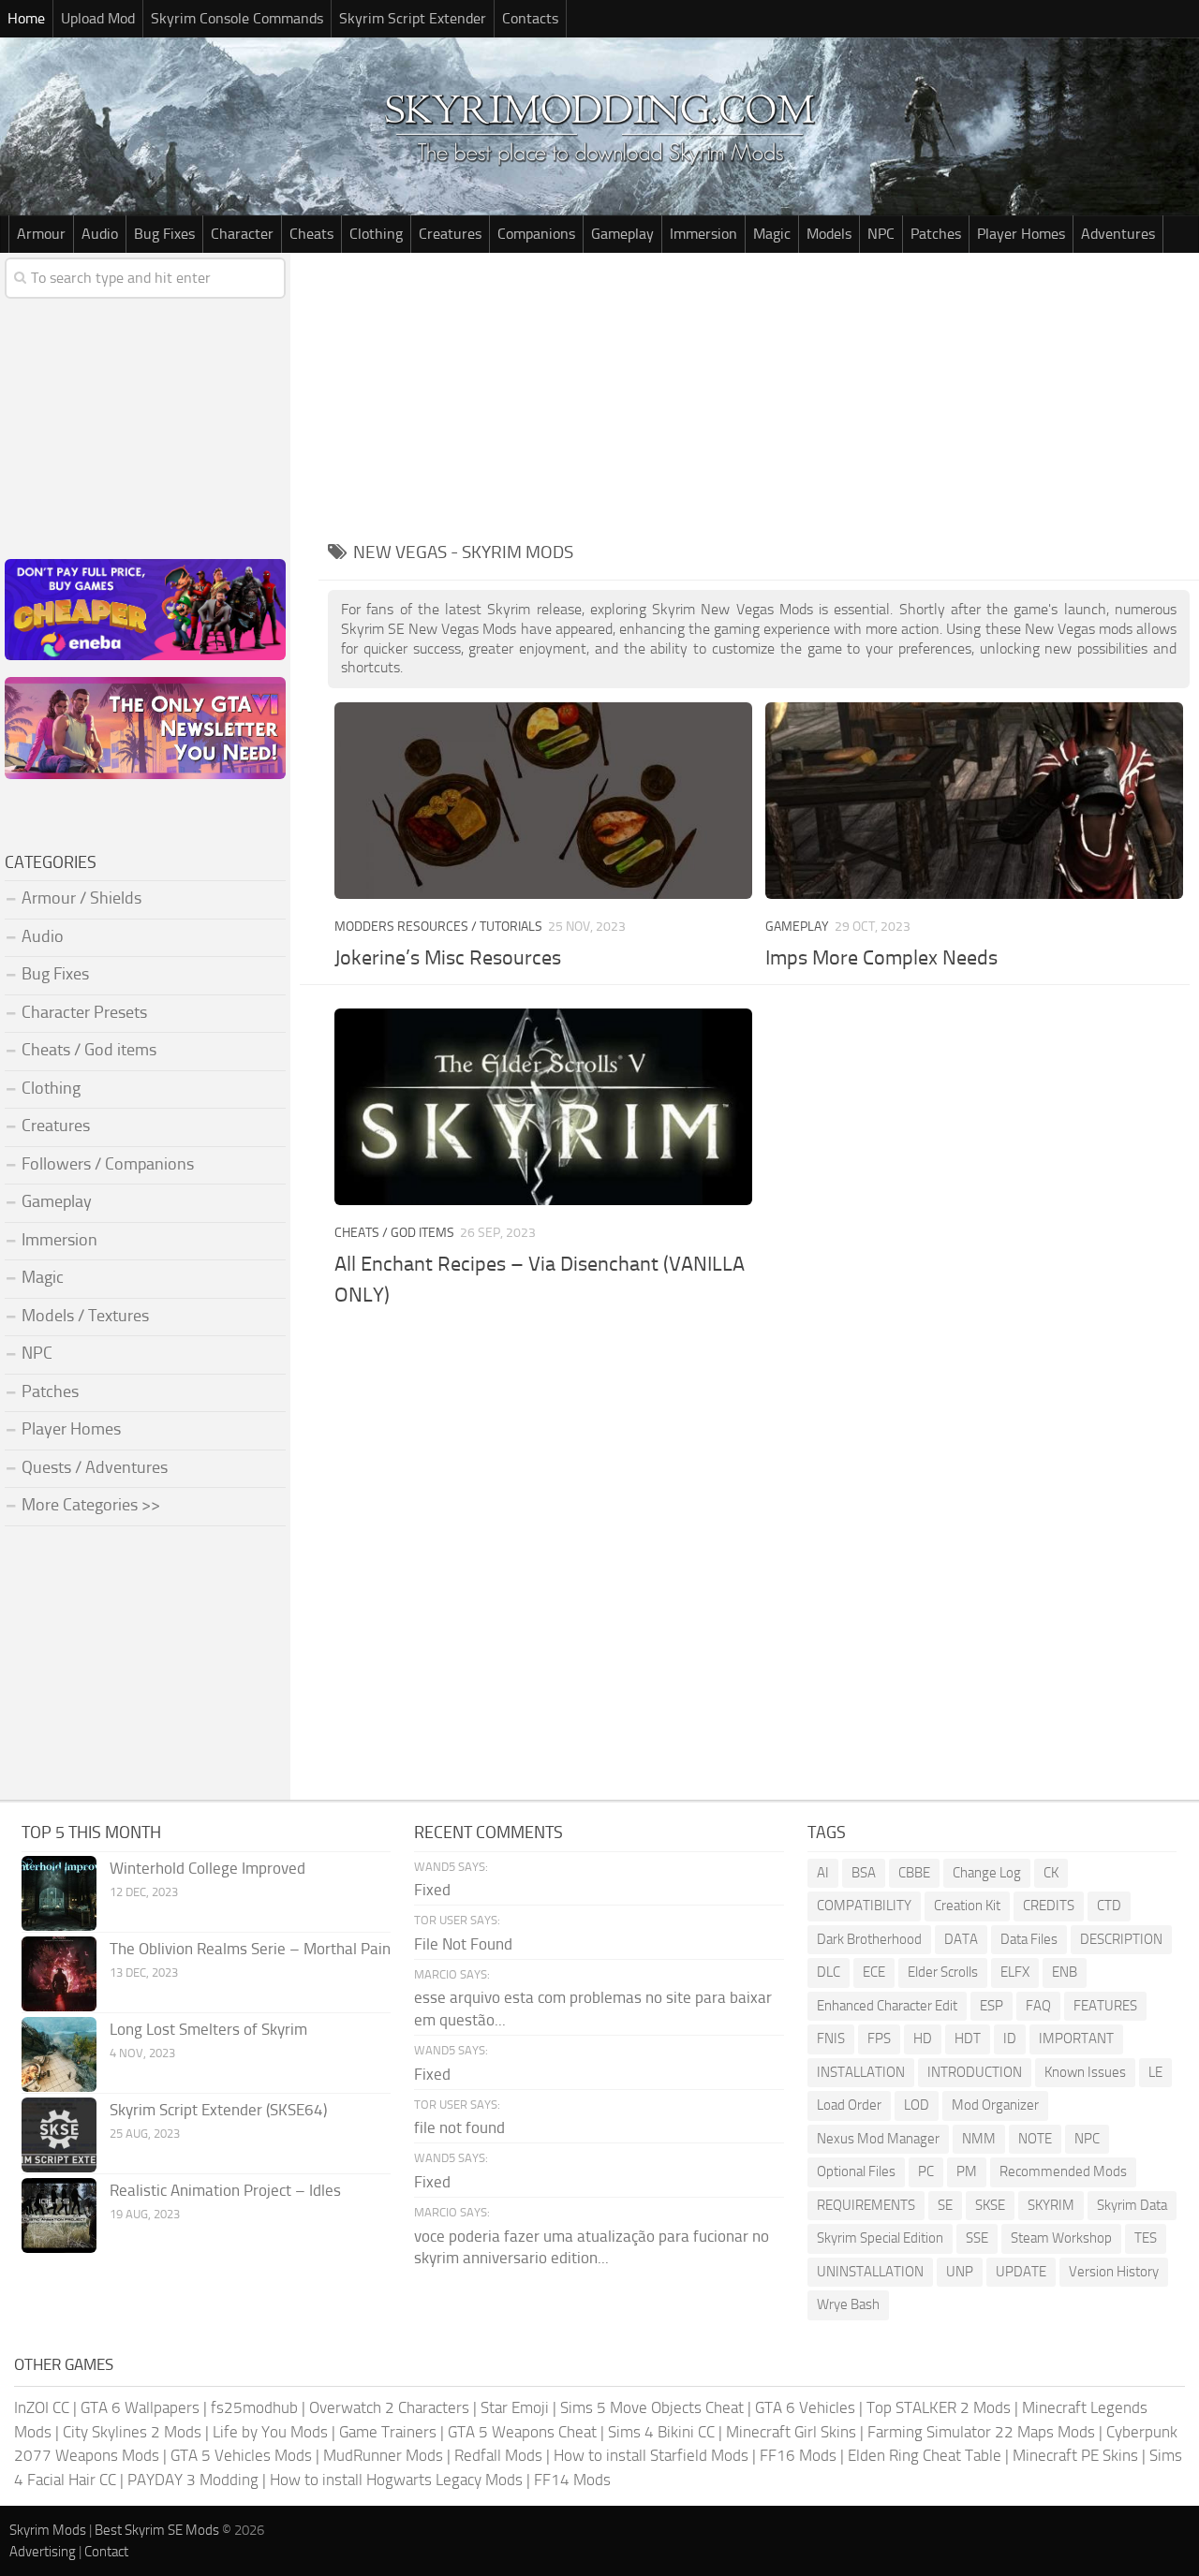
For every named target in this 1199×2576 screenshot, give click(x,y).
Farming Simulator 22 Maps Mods (981, 2432)
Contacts (530, 18)
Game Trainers (388, 2432)
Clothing (376, 234)
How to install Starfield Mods (651, 2455)
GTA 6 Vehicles (805, 2407)
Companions (536, 234)
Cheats (311, 234)
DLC (829, 1972)
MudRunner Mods (383, 2455)
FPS (879, 2039)
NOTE (1035, 2139)
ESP (992, 2006)
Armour (41, 234)
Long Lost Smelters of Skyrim (208, 2029)
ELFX (1015, 1972)
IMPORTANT (1076, 2039)
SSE (977, 2238)
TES (1146, 2238)
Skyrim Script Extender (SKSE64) (218, 2110)
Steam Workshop (1061, 2238)
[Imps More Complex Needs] (974, 801)
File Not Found (463, 1944)
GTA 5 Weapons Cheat (522, 2432)
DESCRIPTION (1121, 1939)
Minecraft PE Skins (1075, 2455)
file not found (459, 2127)
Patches (936, 234)
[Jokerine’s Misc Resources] (543, 801)
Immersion (703, 234)
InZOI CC (42, 2407)
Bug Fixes (164, 234)
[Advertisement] (759, 393)
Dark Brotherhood (869, 1939)
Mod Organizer (995, 2105)
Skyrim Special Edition (880, 2238)
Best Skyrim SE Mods (157, 2530)
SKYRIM (1051, 2205)
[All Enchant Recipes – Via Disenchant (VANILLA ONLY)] (543, 1107)
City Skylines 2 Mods (132, 2432)
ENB (1065, 1972)
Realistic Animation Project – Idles (225, 2190)
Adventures (1118, 234)
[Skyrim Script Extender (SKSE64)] (59, 2135)
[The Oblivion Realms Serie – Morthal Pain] (59, 1974)
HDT (968, 2039)
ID (1010, 2039)
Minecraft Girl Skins (791, 2432)
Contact (106, 2552)
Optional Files (856, 2171)
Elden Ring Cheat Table (925, 2455)
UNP (960, 2272)
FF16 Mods (798, 2455)
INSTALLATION (861, 2072)
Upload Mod (98, 18)
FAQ (1038, 2006)
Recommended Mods (1063, 2171)
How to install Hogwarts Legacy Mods (396, 2480)
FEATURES (1105, 2006)
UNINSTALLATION (870, 2272)
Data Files (1029, 1939)
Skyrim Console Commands (237, 18)
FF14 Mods (572, 2480)
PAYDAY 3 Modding (193, 2480)
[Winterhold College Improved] (59, 1893)
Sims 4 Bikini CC (661, 2432)
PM (967, 2171)
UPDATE (1021, 2272)
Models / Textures (85, 1316)
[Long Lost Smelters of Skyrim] (59, 2054)
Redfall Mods (498, 2455)
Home (26, 18)
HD (923, 2039)
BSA (864, 1873)
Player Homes (1021, 234)
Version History (1114, 2272)
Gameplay (622, 234)
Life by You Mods (270, 2432)
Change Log (987, 1873)
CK (1051, 1873)
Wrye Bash (848, 2304)
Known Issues (1085, 2072)
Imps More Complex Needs (881, 958)
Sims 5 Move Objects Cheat (652, 2407)
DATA (961, 1939)
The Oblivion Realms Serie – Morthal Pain (250, 1949)
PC (926, 2171)
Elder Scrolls (943, 1972)
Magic (772, 234)
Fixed (432, 1890)
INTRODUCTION (975, 2072)
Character (242, 234)
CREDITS (1049, 1906)
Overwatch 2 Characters (389, 2407)
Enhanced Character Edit (887, 2006)
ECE (874, 1972)
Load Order (849, 2105)
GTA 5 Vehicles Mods (241, 2455)
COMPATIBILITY (864, 1906)
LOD (917, 2105)
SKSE (990, 2205)
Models (829, 234)
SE (945, 2205)
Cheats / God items (394, 1233)
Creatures (450, 234)
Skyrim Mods (48, 2530)
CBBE (914, 1873)
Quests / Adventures (95, 1467)
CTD (1109, 1906)
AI (823, 1873)
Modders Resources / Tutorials (438, 927)
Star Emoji (515, 2407)
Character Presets (84, 1012)
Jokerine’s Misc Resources (448, 958)
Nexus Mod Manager (878, 2139)
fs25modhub (254, 2407)
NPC (881, 234)
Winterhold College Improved (207, 1868)
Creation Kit (967, 1906)
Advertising (43, 2552)
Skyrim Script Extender (413, 18)
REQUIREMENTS (866, 2205)
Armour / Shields (81, 898)
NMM (979, 2139)
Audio (100, 234)
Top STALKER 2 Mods (939, 2407)
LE (1155, 2072)
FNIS (831, 2039)
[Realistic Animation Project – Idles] (59, 2215)
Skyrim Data (1132, 2205)
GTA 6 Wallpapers (140, 2407)
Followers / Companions (108, 1164)
